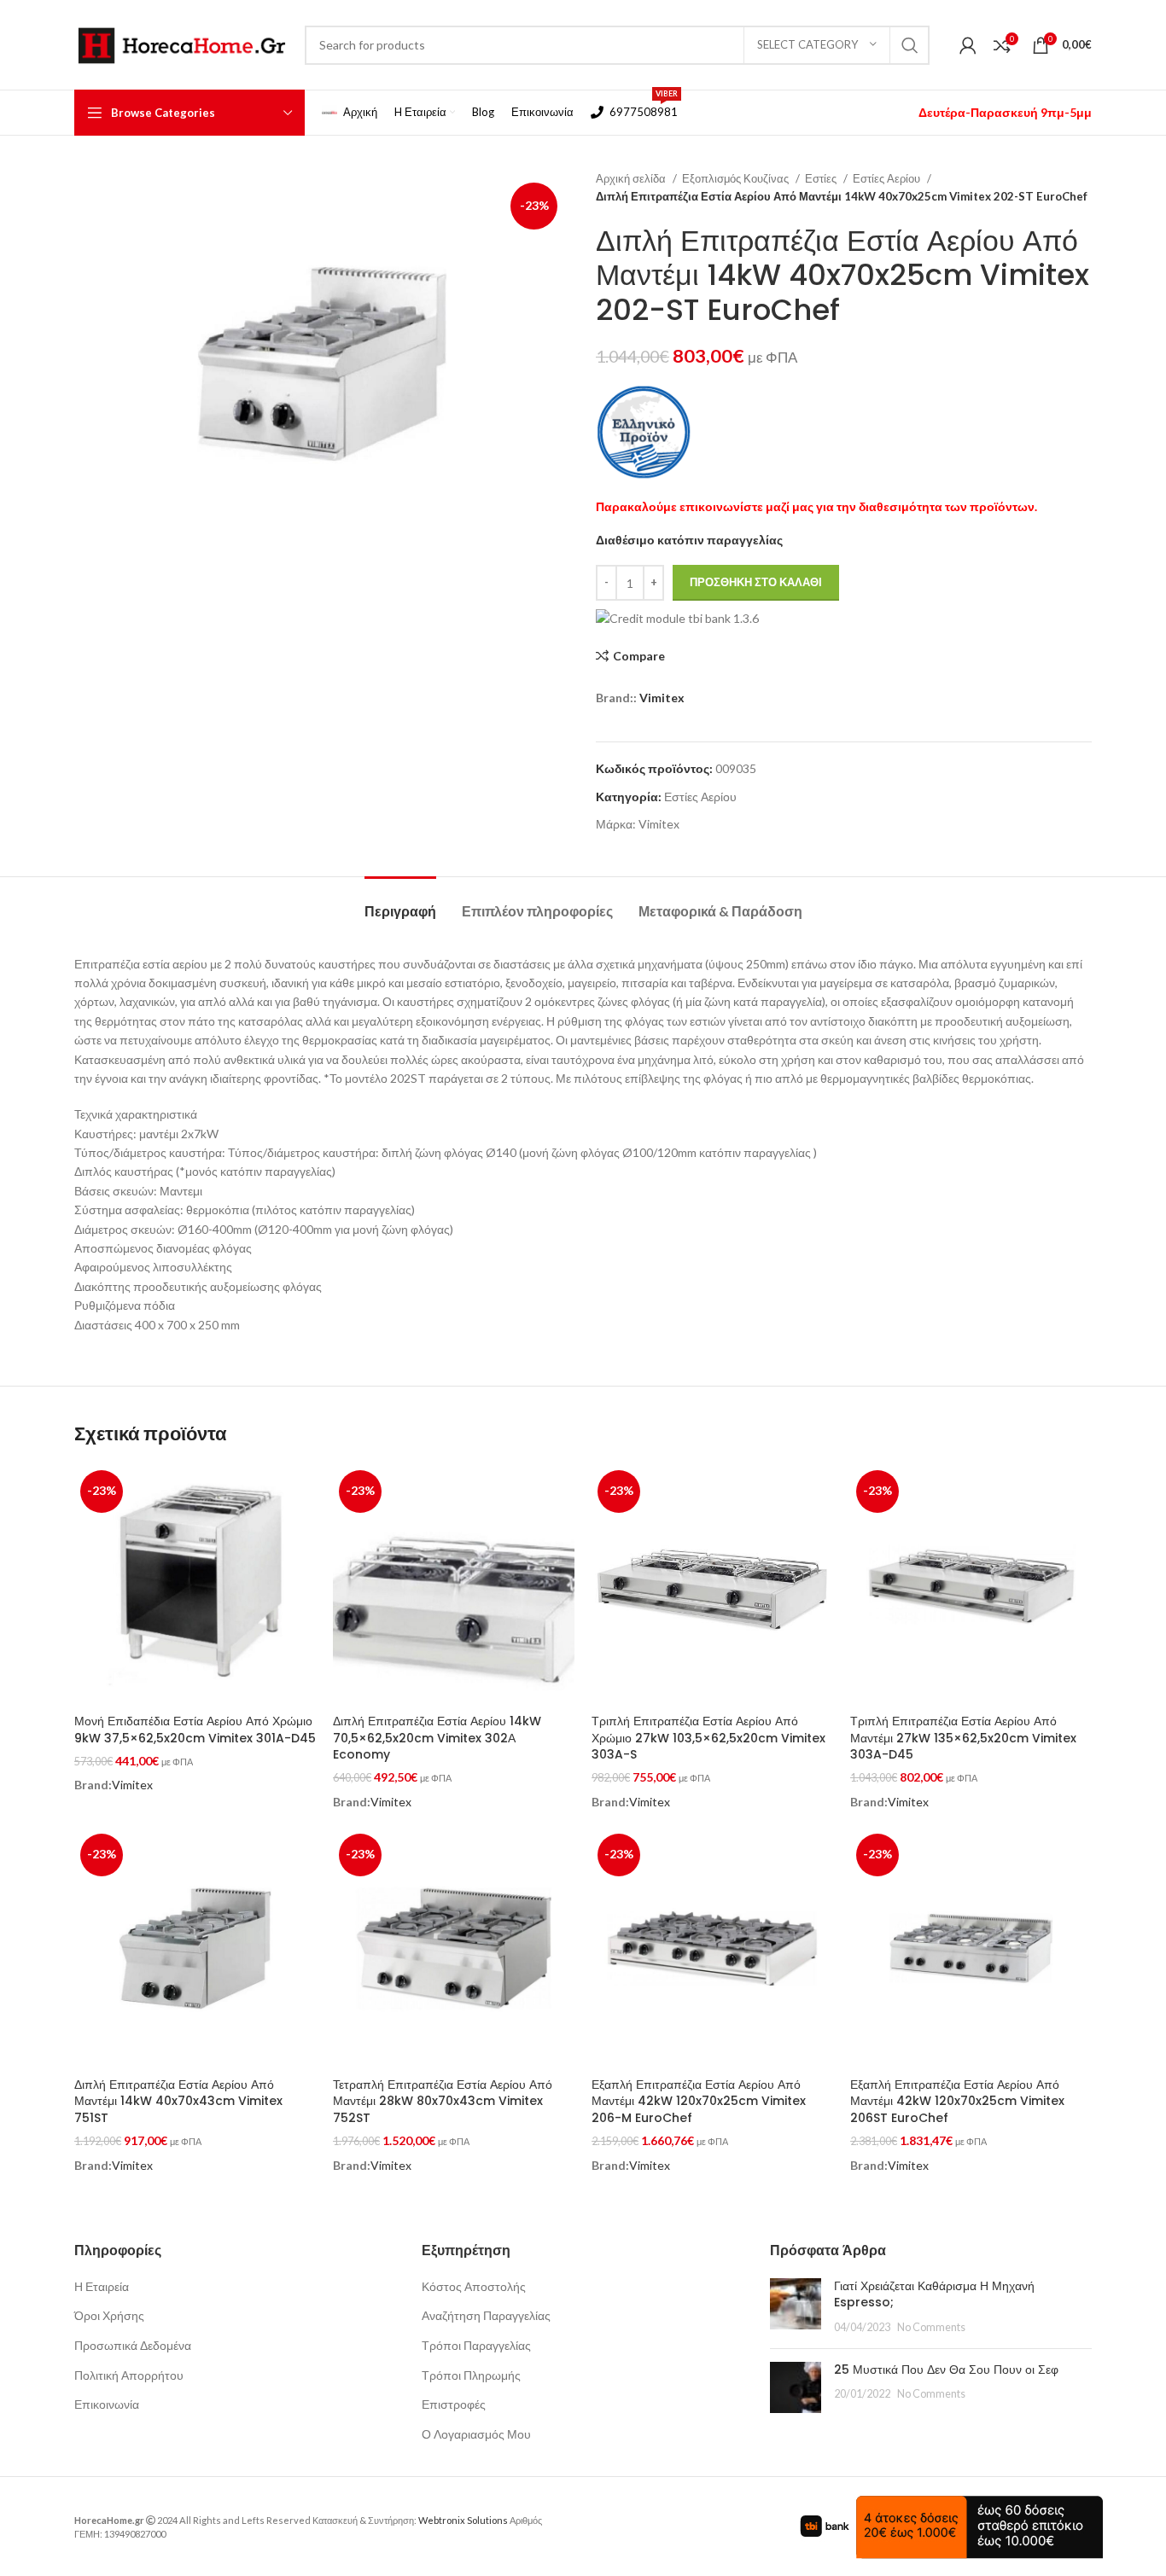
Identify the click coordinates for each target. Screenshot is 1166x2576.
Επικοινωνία (107, 2404)
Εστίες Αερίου (888, 178)
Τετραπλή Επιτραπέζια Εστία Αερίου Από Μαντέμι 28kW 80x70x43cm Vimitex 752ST (443, 2101)
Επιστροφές (454, 2404)
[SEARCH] (910, 45)
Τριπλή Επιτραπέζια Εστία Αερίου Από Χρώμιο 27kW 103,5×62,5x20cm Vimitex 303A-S (708, 1738)
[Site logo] (181, 43)
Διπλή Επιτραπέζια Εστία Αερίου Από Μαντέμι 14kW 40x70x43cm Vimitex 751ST (178, 2101)
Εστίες (822, 178)
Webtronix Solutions (463, 2520)
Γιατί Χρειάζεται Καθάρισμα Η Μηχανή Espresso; (934, 2294)
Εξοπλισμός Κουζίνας (737, 178)
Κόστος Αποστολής (474, 2286)
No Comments (931, 2327)
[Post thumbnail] (796, 2307)
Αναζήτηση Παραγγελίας (486, 2315)
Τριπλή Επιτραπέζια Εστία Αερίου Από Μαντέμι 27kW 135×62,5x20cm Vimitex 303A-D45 (963, 1738)
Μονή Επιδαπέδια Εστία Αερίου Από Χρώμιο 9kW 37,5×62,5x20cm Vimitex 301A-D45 (195, 1730)
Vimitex (662, 698)
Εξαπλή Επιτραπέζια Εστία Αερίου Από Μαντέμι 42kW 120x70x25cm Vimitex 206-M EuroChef (699, 2101)
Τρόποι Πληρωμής (471, 2375)
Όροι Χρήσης (109, 2315)
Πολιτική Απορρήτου (129, 2375)
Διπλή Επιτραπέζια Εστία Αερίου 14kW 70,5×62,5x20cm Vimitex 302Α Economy (437, 1738)
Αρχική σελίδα (632, 178)
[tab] (400, 902)
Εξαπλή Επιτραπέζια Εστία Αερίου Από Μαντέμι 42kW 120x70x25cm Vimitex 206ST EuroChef (957, 2101)
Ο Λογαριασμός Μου (476, 2434)
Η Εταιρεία (102, 2286)
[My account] (968, 45)
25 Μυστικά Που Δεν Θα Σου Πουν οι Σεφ (946, 2370)
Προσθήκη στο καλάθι (756, 582)
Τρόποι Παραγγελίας (476, 2345)
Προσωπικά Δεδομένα (133, 2345)
